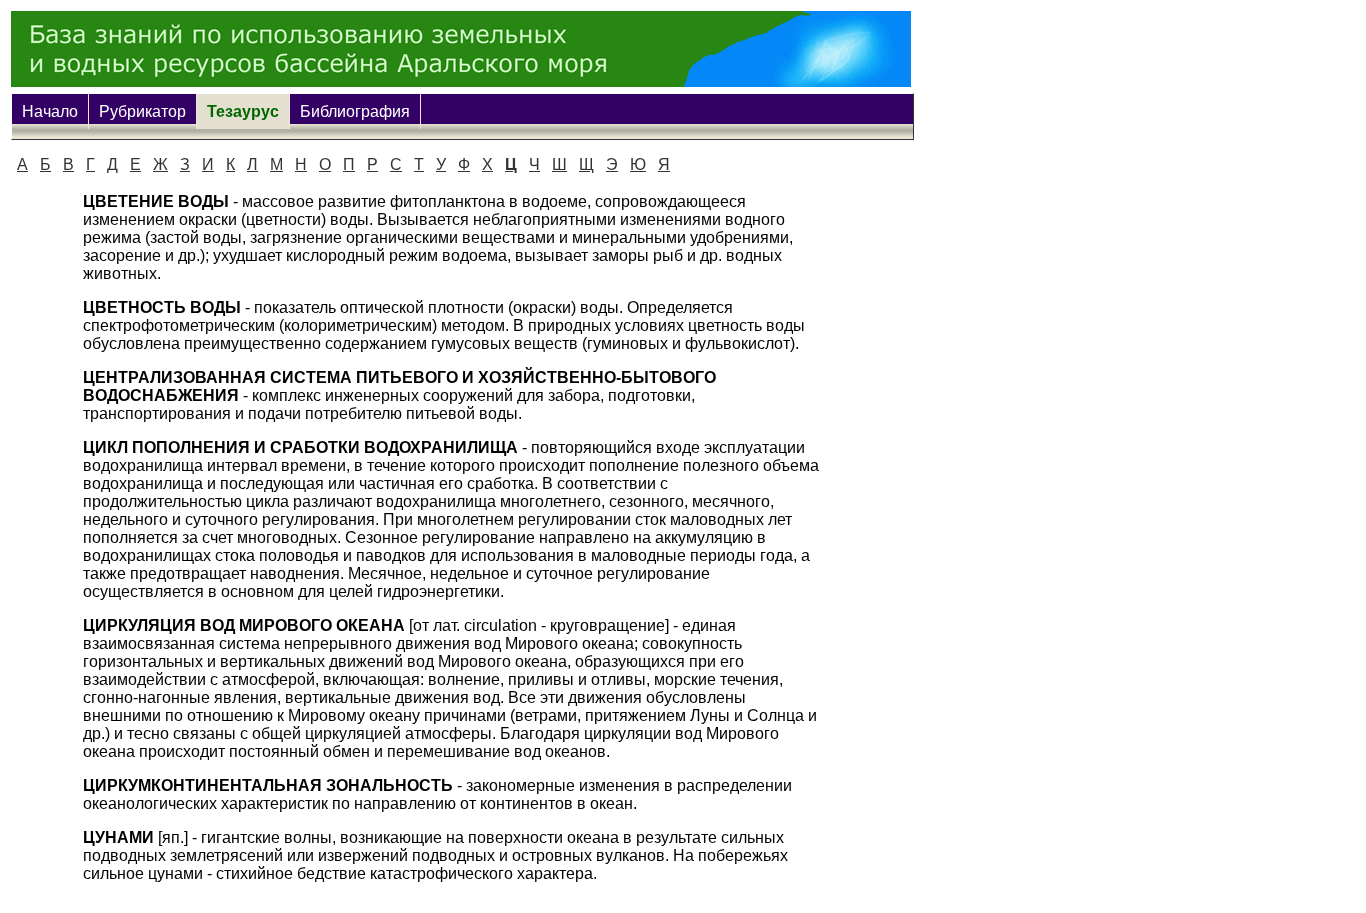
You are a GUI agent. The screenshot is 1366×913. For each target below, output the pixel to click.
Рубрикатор (142, 111)
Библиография (355, 111)
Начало (50, 111)
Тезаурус (243, 111)
